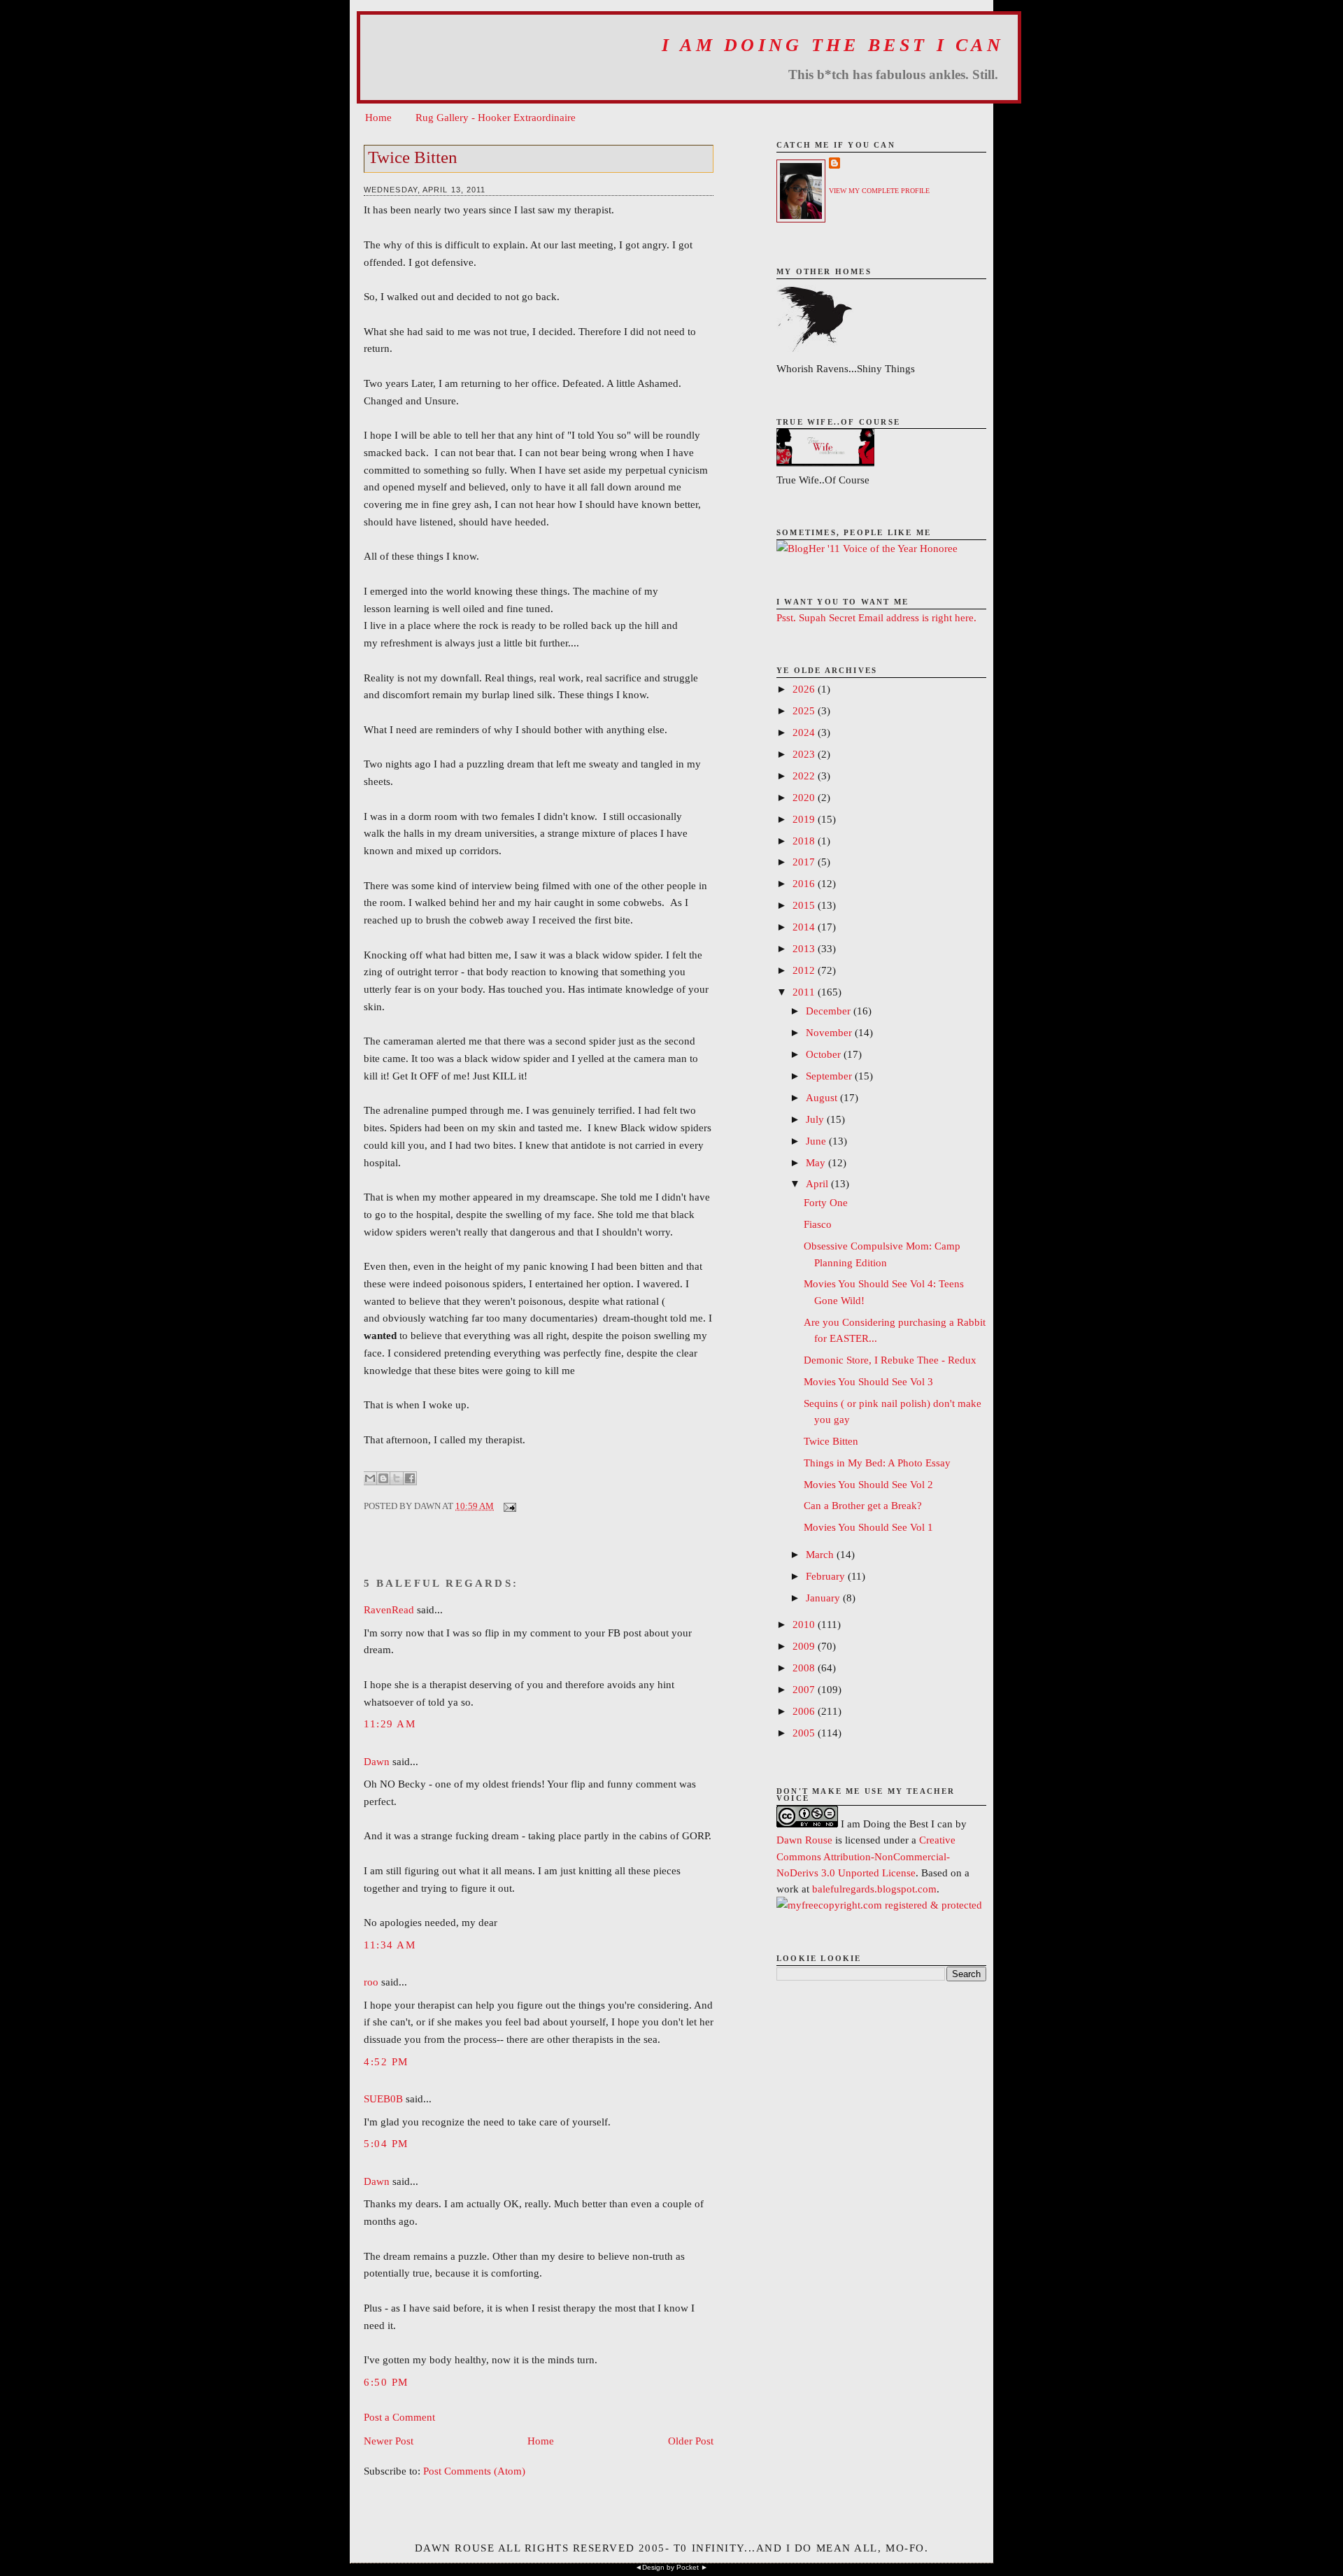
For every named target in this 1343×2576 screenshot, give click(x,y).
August (823, 1097)
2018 (805, 841)
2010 (805, 1624)
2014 (805, 927)
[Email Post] (507, 1506)
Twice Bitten (413, 157)
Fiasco (818, 1224)
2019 (805, 819)
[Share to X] (397, 1478)
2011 (805, 992)
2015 (805, 905)
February (827, 1576)
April (818, 1183)
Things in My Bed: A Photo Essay (877, 1463)
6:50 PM (386, 2382)
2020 (805, 797)
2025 (805, 710)
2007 (805, 1689)
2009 (805, 1646)
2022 (805, 776)
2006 (805, 1711)
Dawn (377, 1761)
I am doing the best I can (833, 45)
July (816, 1119)
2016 (805, 883)
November (830, 1032)
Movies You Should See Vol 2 (868, 1484)
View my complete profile (879, 191)
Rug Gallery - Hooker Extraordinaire (496, 117)
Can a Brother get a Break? (863, 1505)
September (830, 1076)
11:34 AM (390, 1945)
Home (378, 117)
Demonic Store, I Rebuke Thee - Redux (890, 1360)
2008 (805, 1668)
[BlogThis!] (383, 1478)
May (817, 1162)
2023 (805, 754)
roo (371, 1982)
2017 (805, 862)
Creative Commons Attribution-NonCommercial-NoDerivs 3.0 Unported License (866, 1856)
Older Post (691, 2441)
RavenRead (389, 1609)
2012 (805, 970)
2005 (805, 1733)
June (817, 1141)
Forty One (826, 1202)
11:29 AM (390, 1724)
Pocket (688, 2567)
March (821, 1554)
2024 (805, 732)
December (830, 1011)
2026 (805, 689)
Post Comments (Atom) (474, 2471)
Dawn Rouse (804, 1840)
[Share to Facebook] (410, 1478)
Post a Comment (399, 2417)
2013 (805, 948)
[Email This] (370, 1478)
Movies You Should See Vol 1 (868, 1527)
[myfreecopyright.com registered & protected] (879, 1905)
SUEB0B (383, 2099)
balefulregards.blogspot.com (874, 1889)
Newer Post (389, 2441)
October (825, 1054)
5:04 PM (386, 2143)
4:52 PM (386, 2061)
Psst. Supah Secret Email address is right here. (876, 617)
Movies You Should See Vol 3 (868, 1381)
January (824, 1598)
